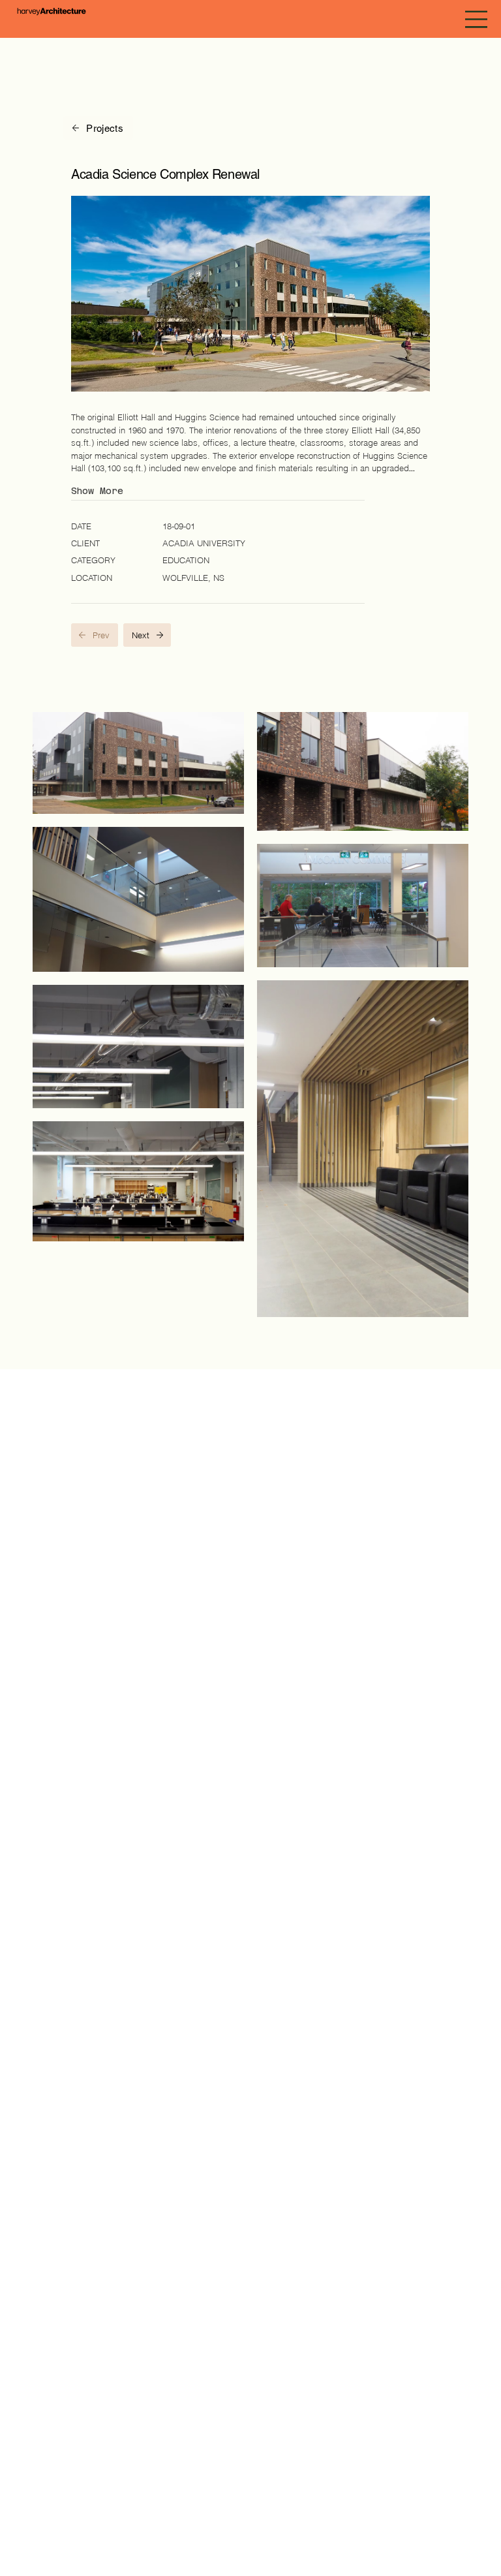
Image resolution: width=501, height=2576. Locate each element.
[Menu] (477, 19)
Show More (97, 491)
